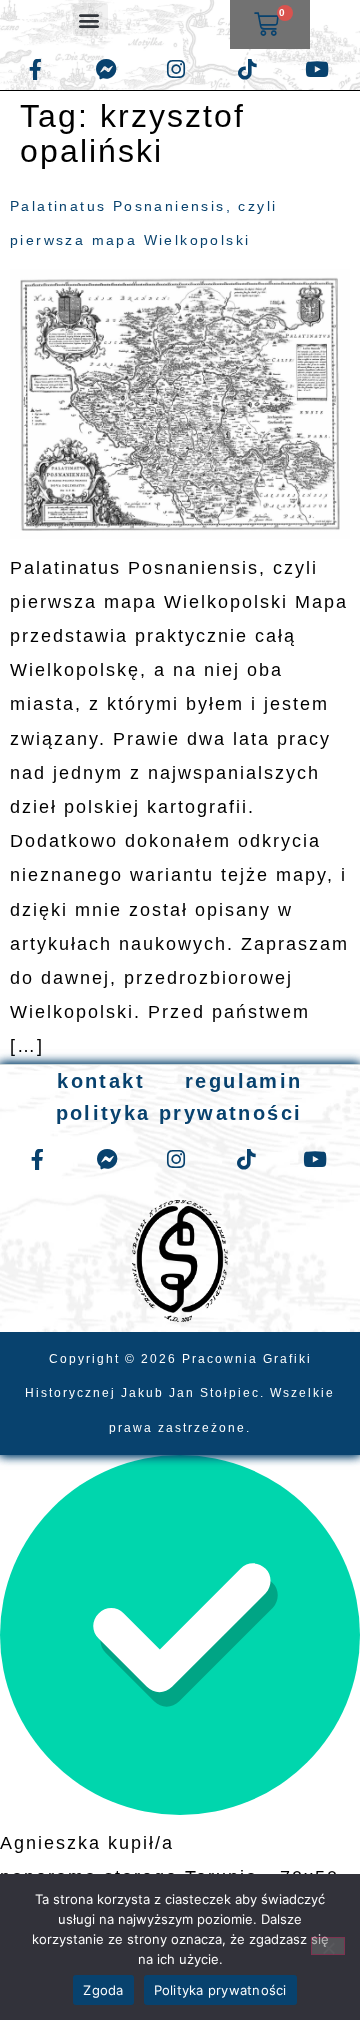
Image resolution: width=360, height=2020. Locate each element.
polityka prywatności (179, 1113)
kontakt (101, 1081)
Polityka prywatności (220, 1990)
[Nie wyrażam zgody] (328, 1946)
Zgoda (103, 1990)
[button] (90, 19)
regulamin (244, 1081)
